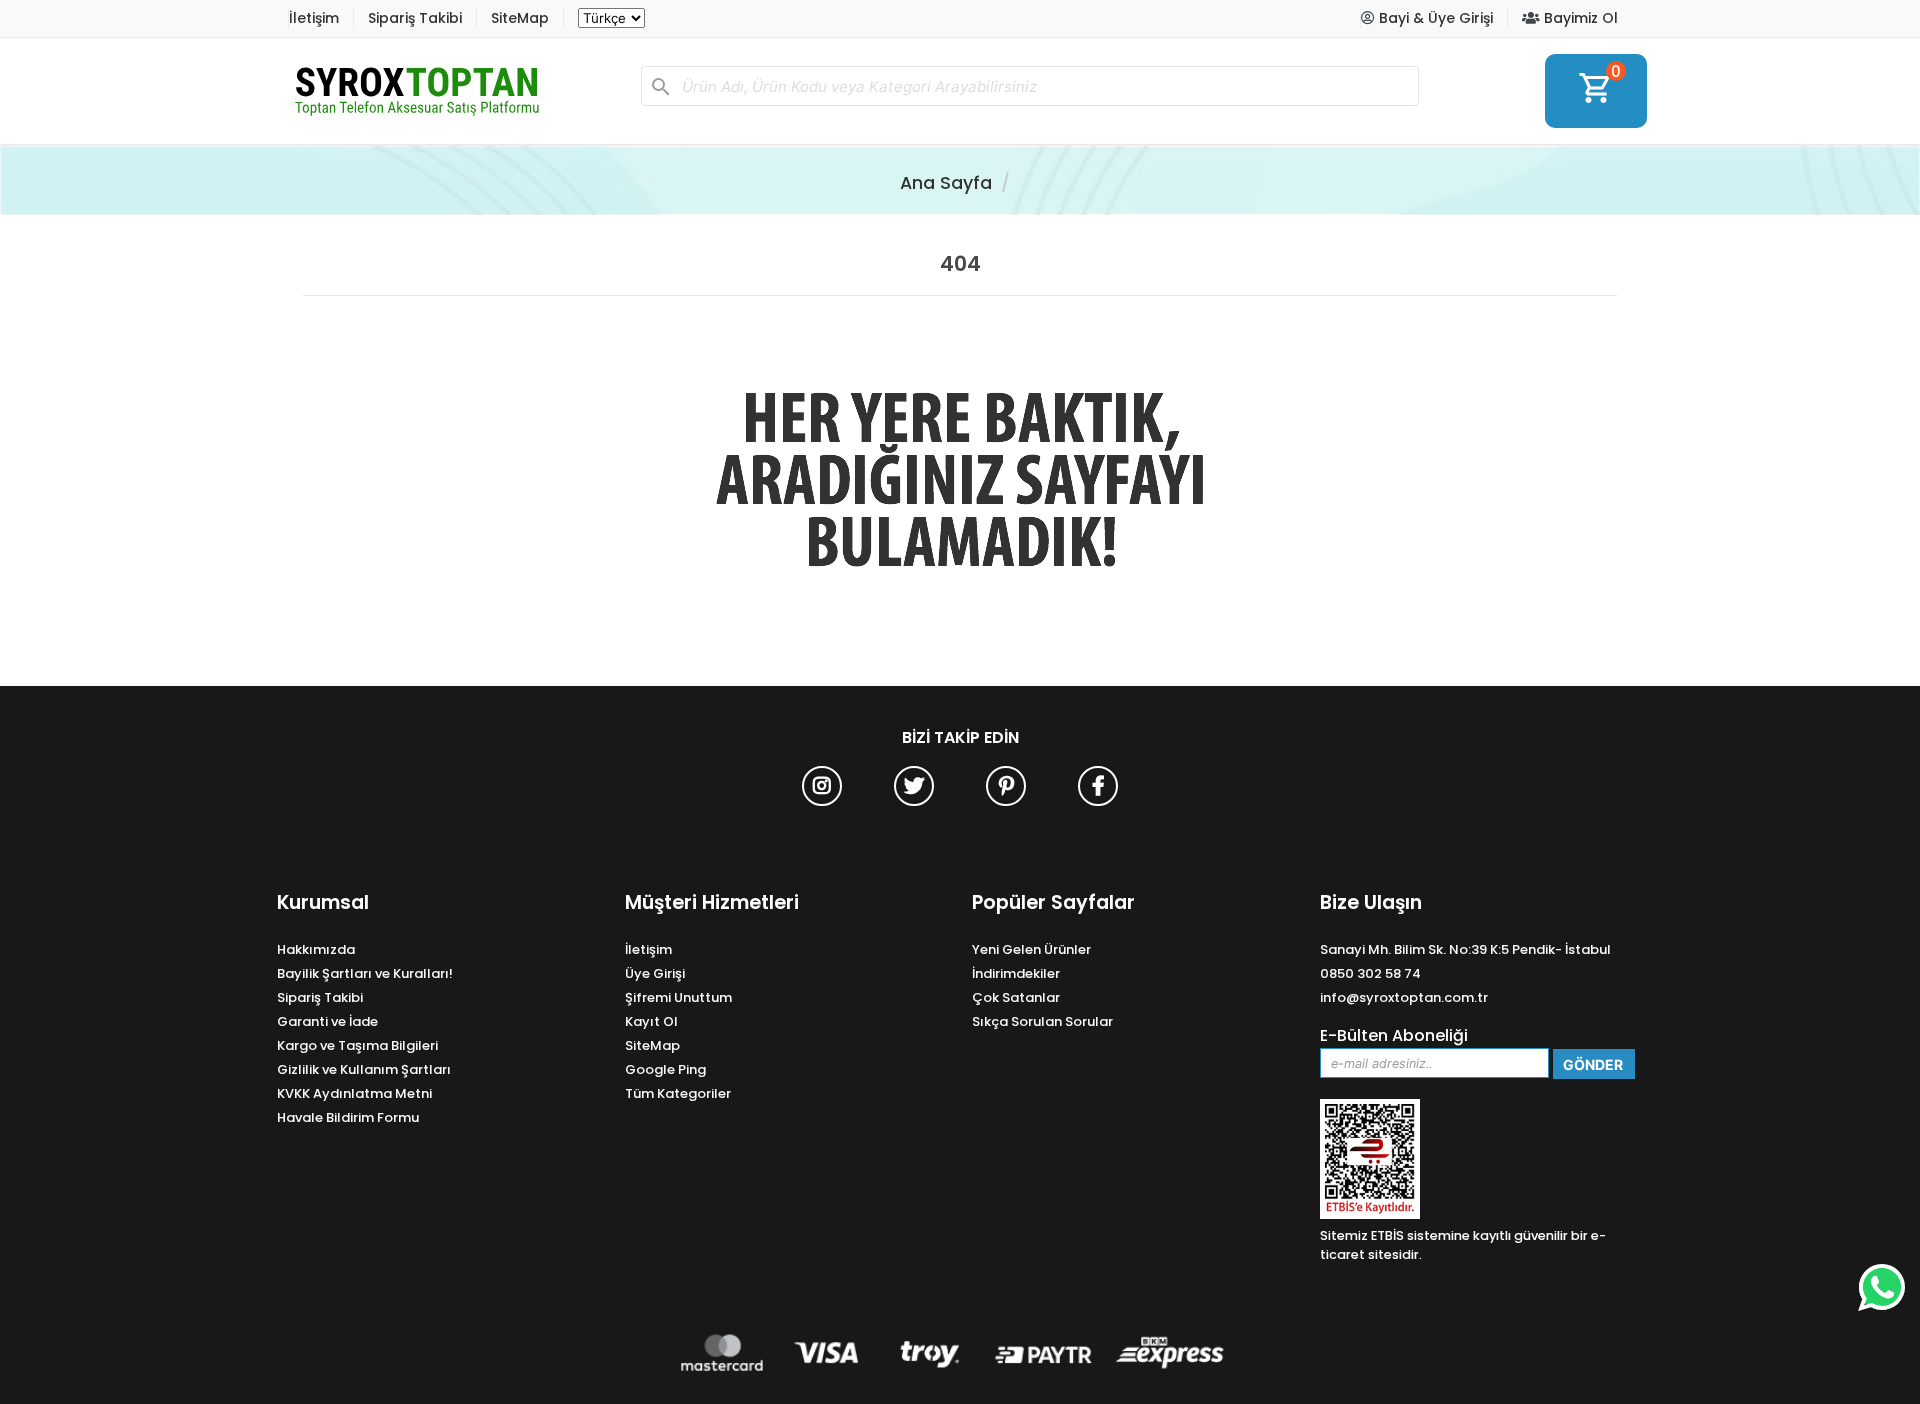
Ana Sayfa (946, 183)
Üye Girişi (655, 973)
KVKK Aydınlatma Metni (354, 1093)
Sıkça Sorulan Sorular (1042, 1021)
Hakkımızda (316, 949)
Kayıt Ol (651, 1021)
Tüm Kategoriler (678, 1093)
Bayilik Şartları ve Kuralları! (365, 973)
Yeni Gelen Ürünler (1031, 949)
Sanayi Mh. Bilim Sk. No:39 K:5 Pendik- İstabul (1465, 949)
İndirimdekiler (1016, 973)
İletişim (314, 18)
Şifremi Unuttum (678, 997)
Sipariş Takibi (415, 18)
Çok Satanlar (1016, 997)
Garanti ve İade (327, 1021)
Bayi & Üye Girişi (1434, 18)
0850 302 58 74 (1370, 973)
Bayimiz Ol (1579, 18)
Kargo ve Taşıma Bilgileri (357, 1045)
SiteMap (520, 18)
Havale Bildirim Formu (348, 1117)
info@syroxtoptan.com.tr (1404, 997)
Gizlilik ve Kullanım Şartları (364, 1069)
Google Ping (665, 1069)
